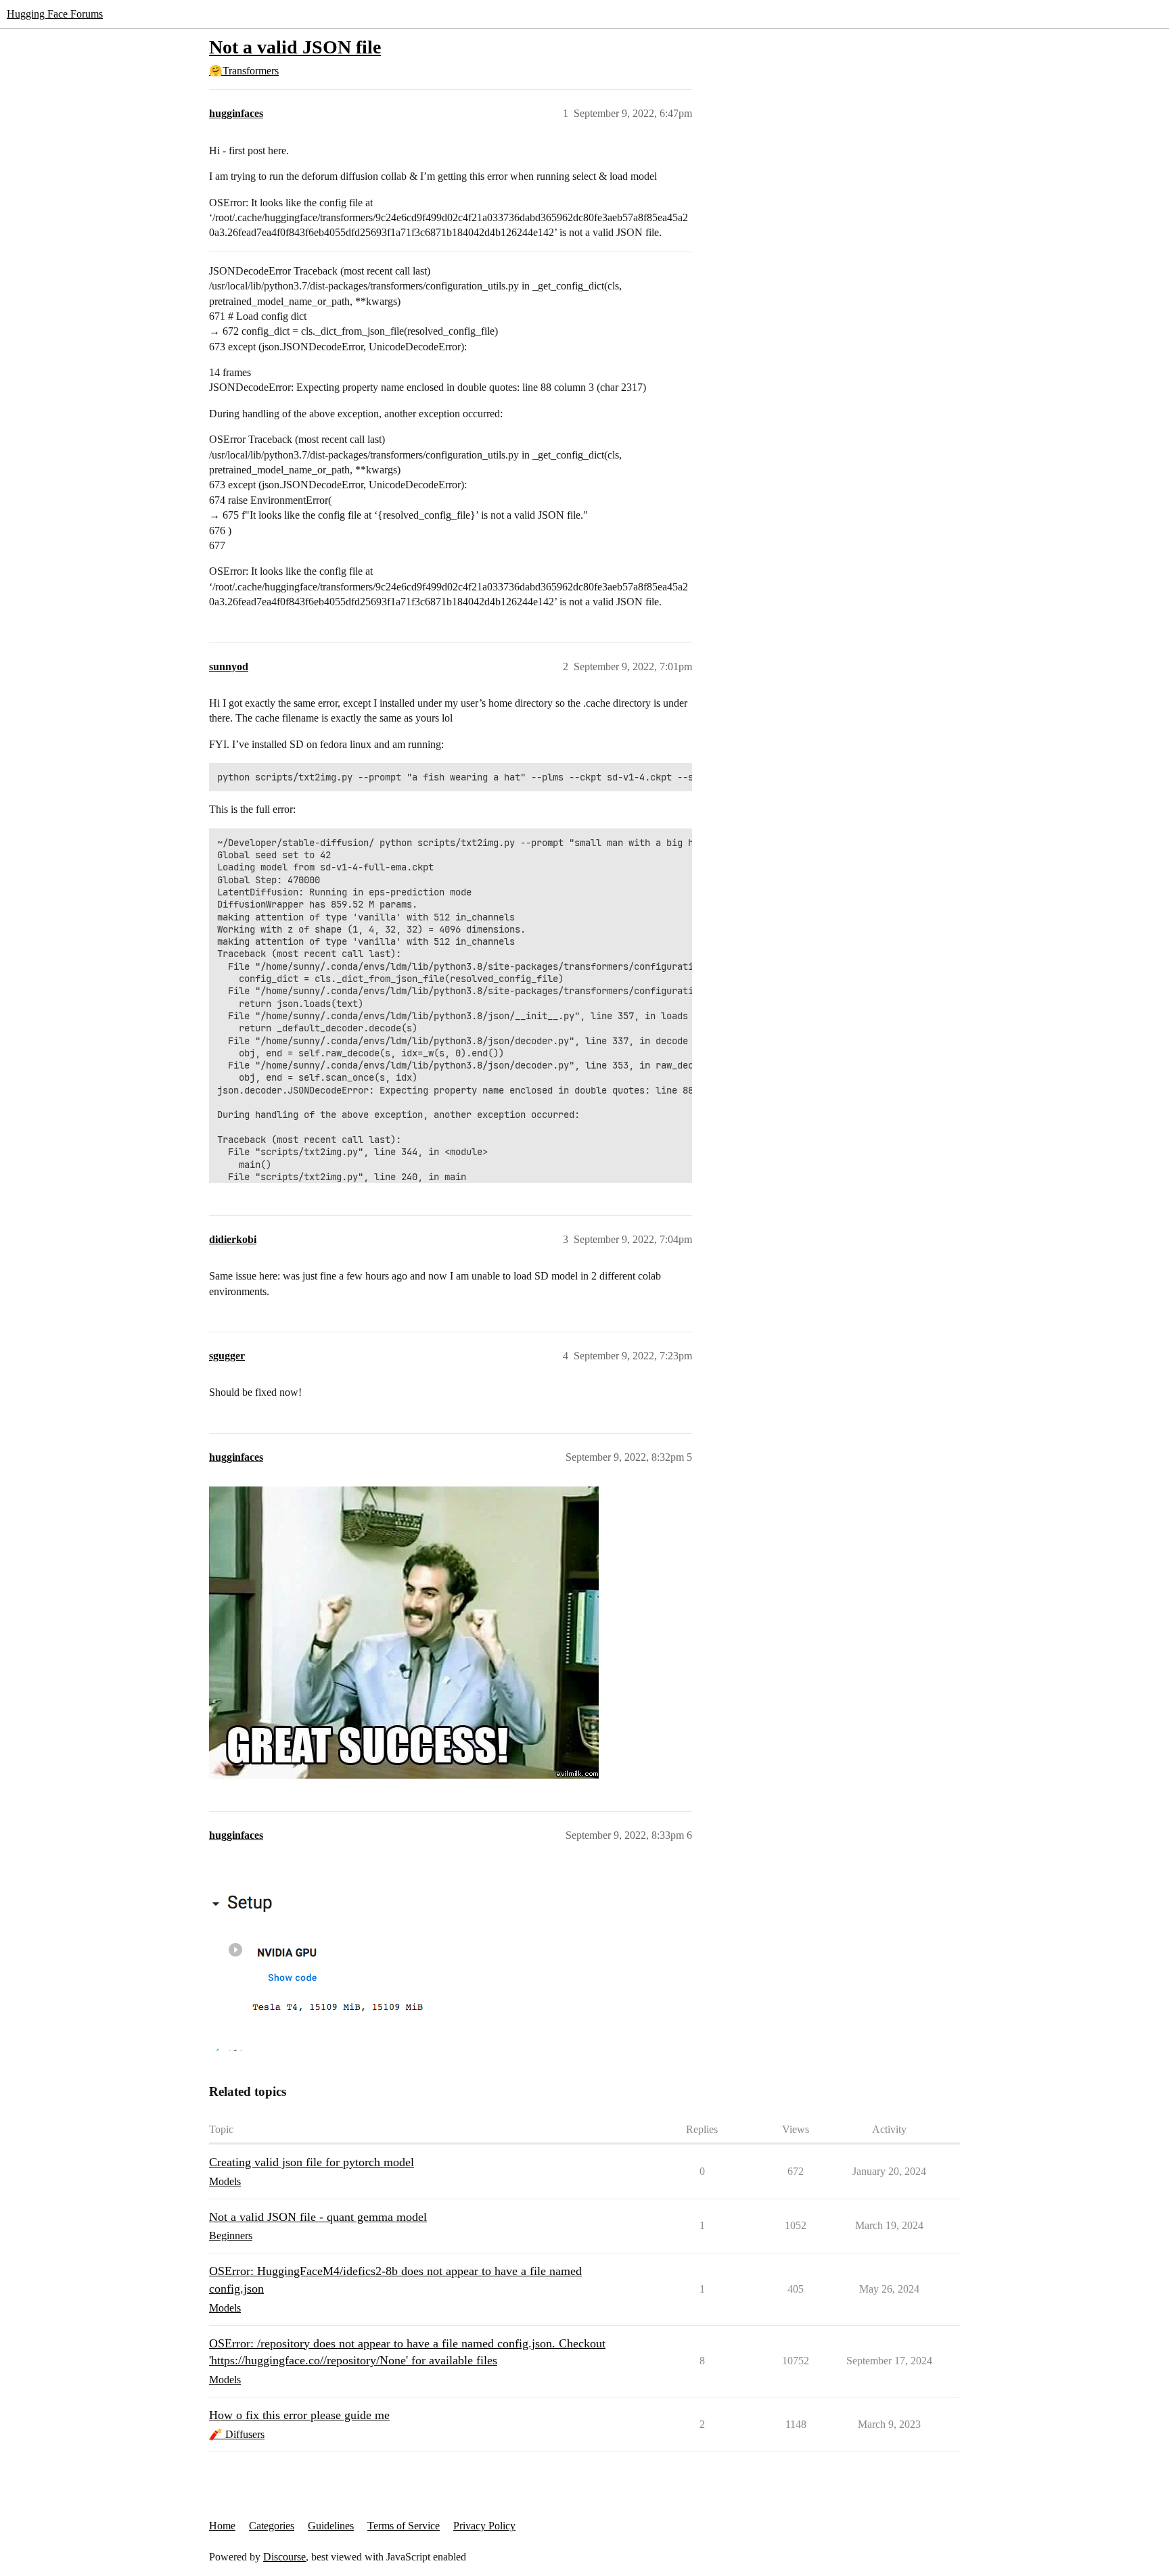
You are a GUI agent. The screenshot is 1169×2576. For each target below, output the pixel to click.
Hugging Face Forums (55, 14)
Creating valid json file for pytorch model (312, 2162)
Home (222, 2526)
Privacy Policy (484, 2526)
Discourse (284, 2557)
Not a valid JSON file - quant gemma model (318, 2217)
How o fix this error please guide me (299, 2415)
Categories (272, 2526)
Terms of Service (404, 2526)
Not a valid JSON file (295, 47)
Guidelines (331, 2526)
